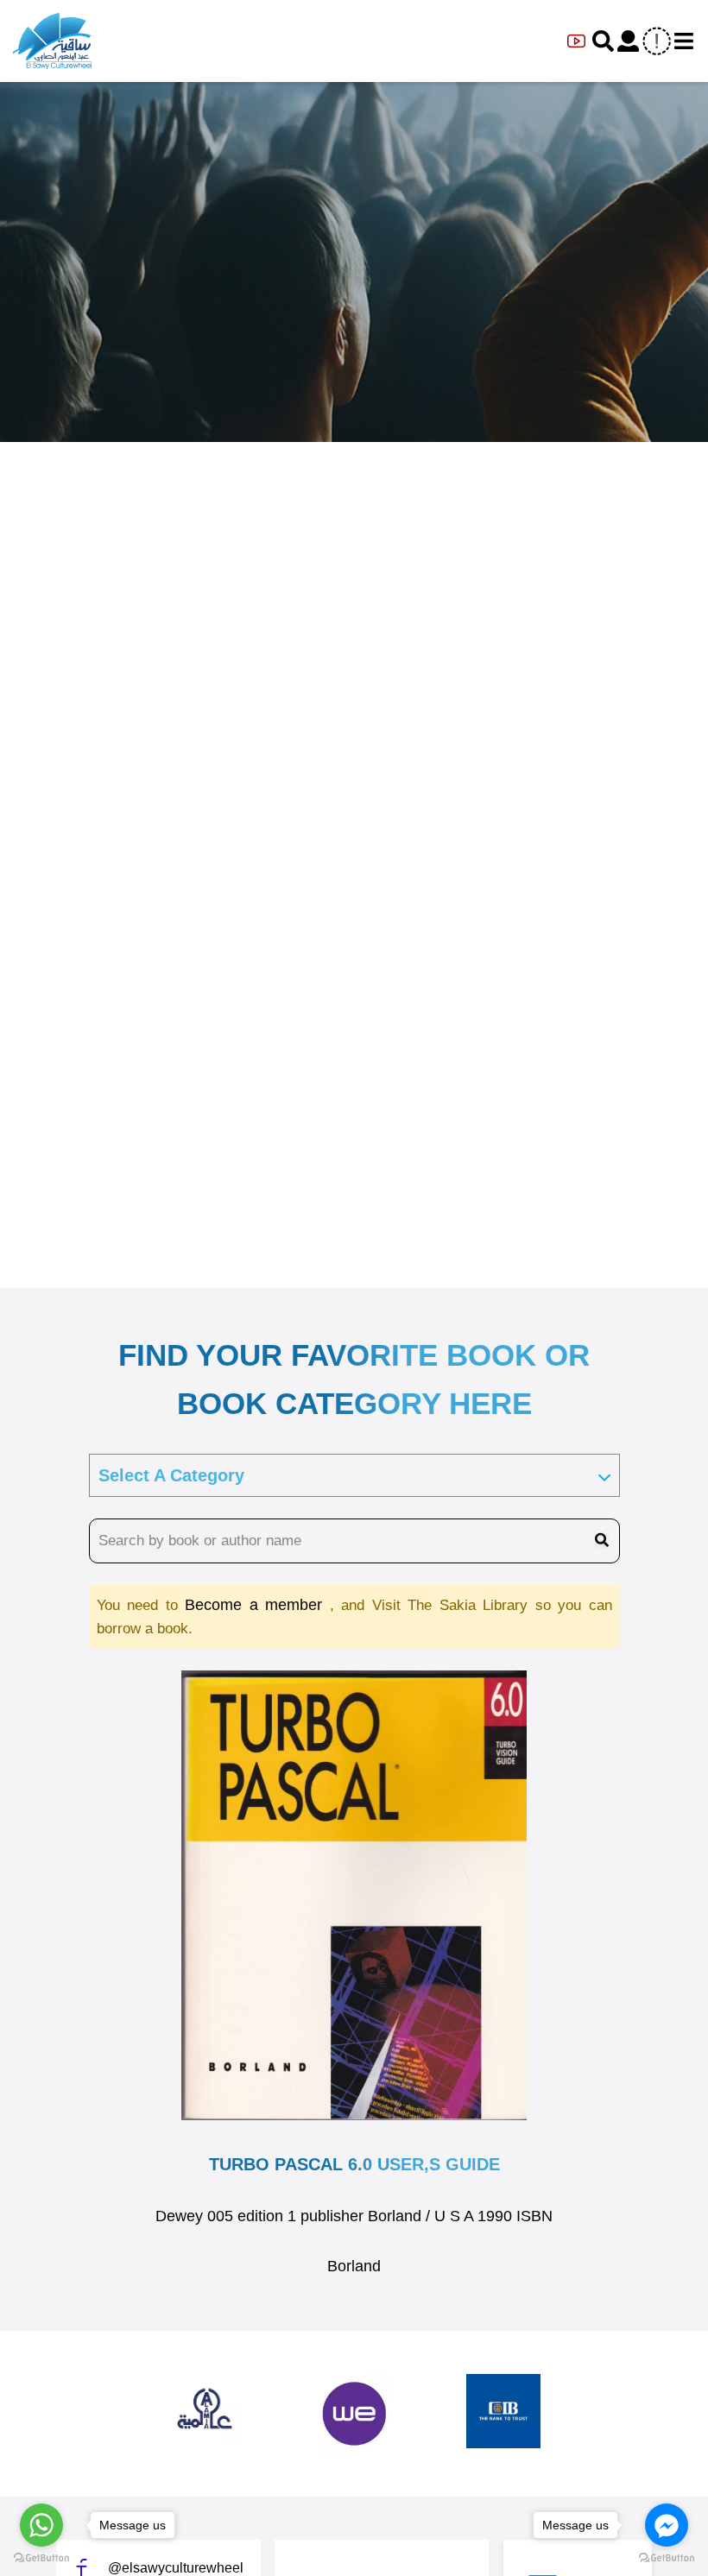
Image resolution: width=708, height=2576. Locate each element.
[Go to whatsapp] (41, 2525)
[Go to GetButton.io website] (41, 2558)
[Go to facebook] (667, 2525)
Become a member (257, 1605)
